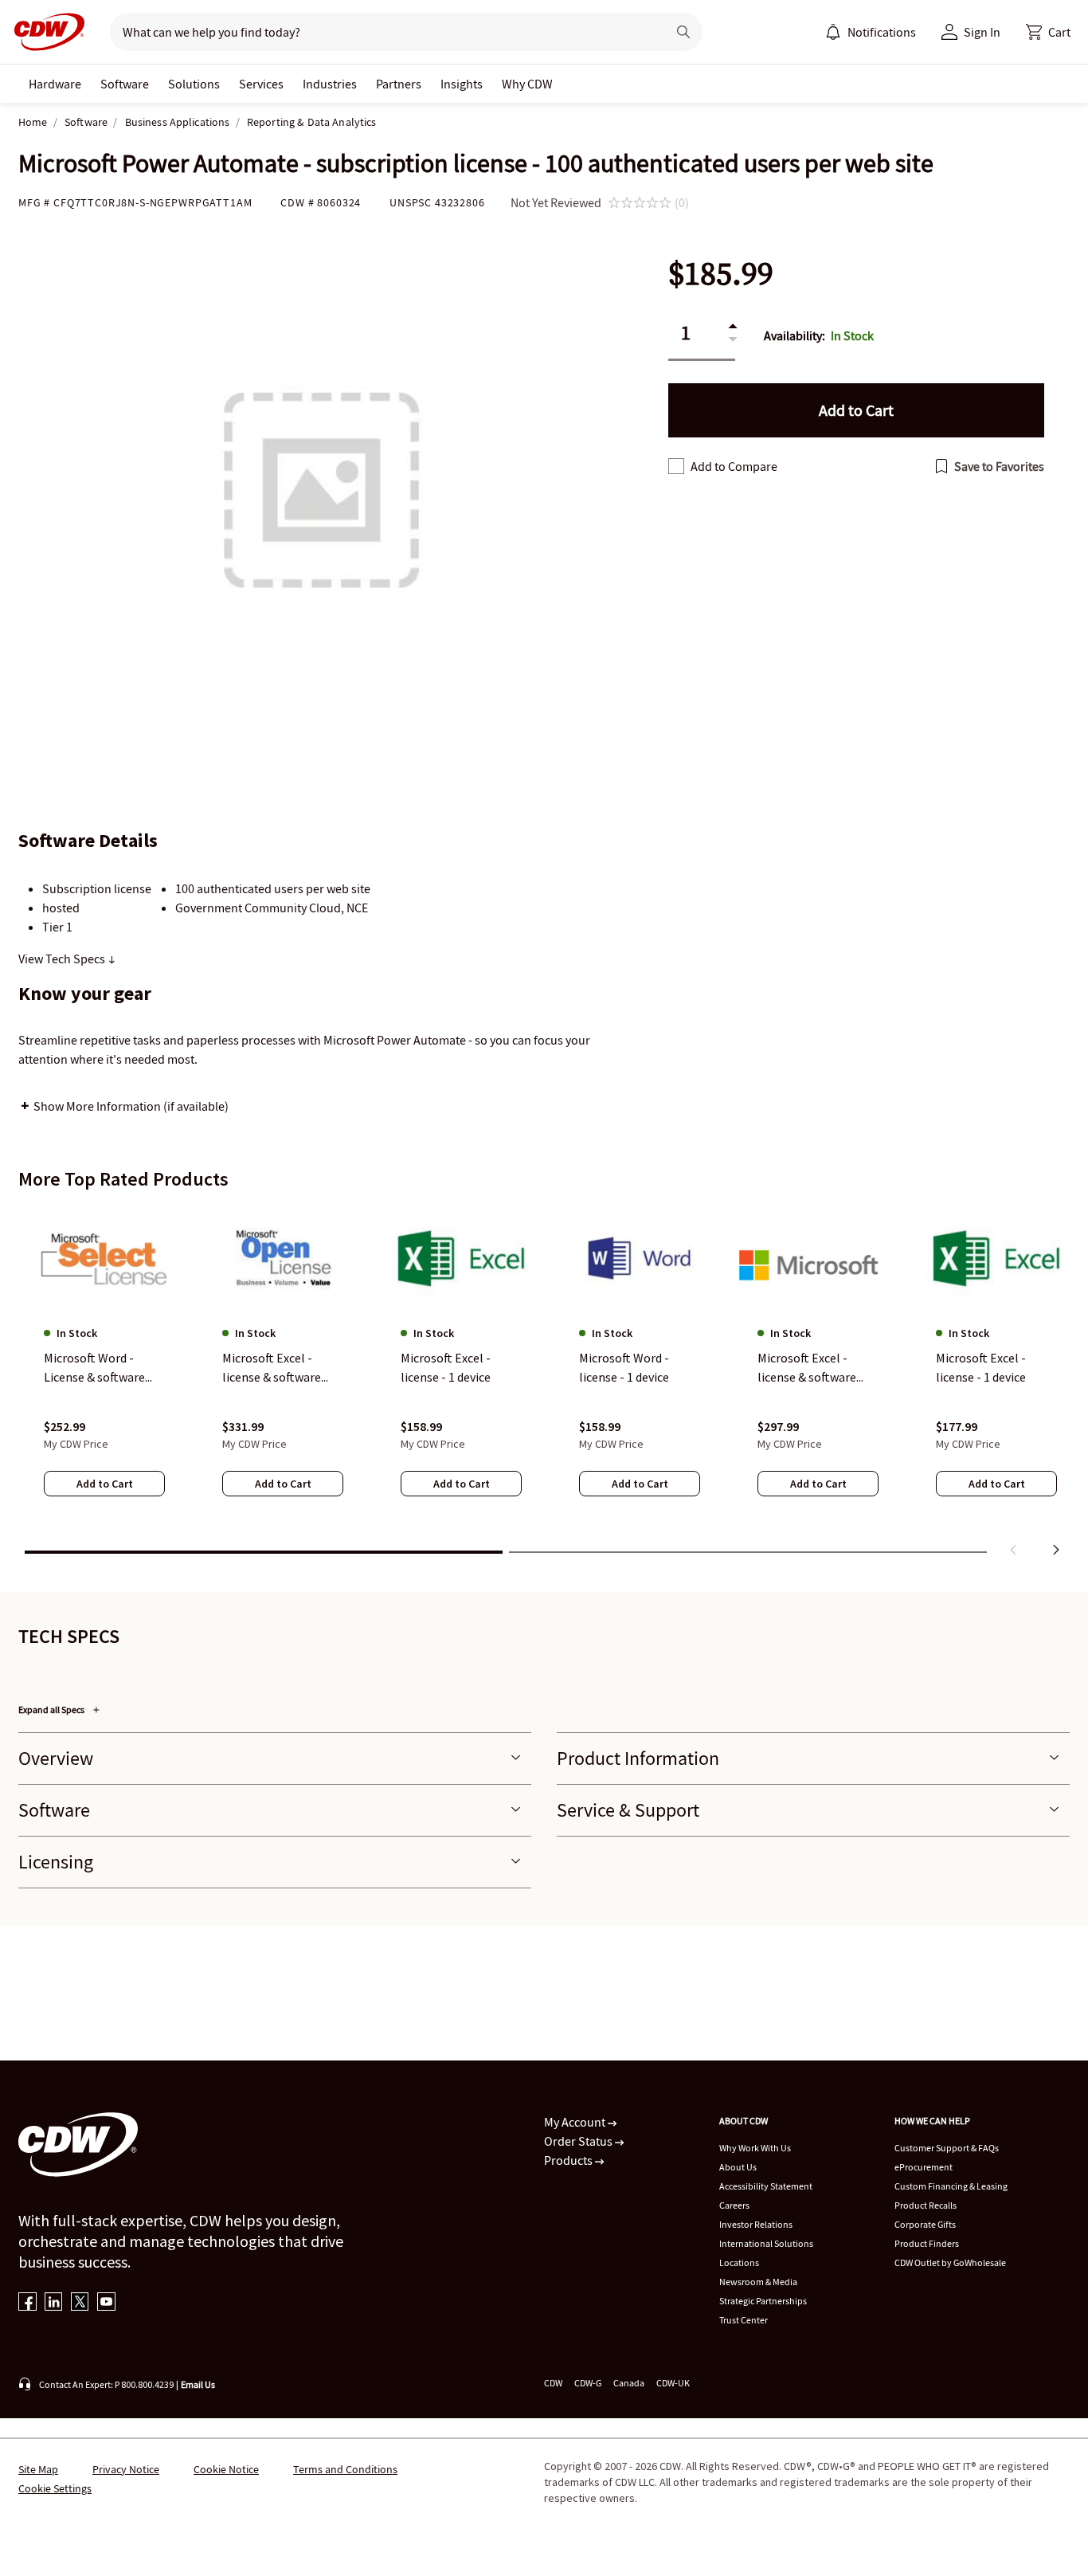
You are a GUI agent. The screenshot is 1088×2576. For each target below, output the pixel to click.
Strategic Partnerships (763, 2301)
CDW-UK (673, 2383)
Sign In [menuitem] (982, 32)
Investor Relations (756, 2224)
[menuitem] (833, 32)
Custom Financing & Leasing (951, 2186)
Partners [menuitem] (399, 84)
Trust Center (744, 2320)
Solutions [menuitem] (194, 84)
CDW (553, 2383)
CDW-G (588, 2383)
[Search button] (683, 32)
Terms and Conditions (345, 2469)
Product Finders (927, 2243)
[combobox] (382, 32)
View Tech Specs (63, 959)
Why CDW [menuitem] (527, 84)
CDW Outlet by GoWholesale (950, 2262)
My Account (576, 2122)
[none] (55, 84)
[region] (544, 1384)
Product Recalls (926, 2205)
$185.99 (721, 274)
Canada (629, 2383)
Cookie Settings (55, 2488)
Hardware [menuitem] (55, 84)
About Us (738, 2167)
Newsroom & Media (758, 2282)
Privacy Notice (126, 2469)
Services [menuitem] (261, 84)
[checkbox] (676, 466)
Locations (739, 2262)
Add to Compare (734, 466)
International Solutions (766, 2243)
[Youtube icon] (106, 2303)
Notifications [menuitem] (882, 32)
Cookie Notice (226, 2469)
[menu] (871, 32)
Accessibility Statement (766, 2186)
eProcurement (924, 2167)
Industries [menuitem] (330, 84)
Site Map (38, 2469)
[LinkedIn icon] (54, 2303)
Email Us (198, 2384)
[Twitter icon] (80, 2303)
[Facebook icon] (27, 2303)
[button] (1048, 32)
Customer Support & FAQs (947, 2148)
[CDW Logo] (45, 32)
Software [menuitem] (125, 84)
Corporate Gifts (925, 2224)
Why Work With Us (755, 2148)
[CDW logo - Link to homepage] (45, 32)
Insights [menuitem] (462, 84)
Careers (734, 2205)
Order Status (579, 2141)
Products (569, 2160)
